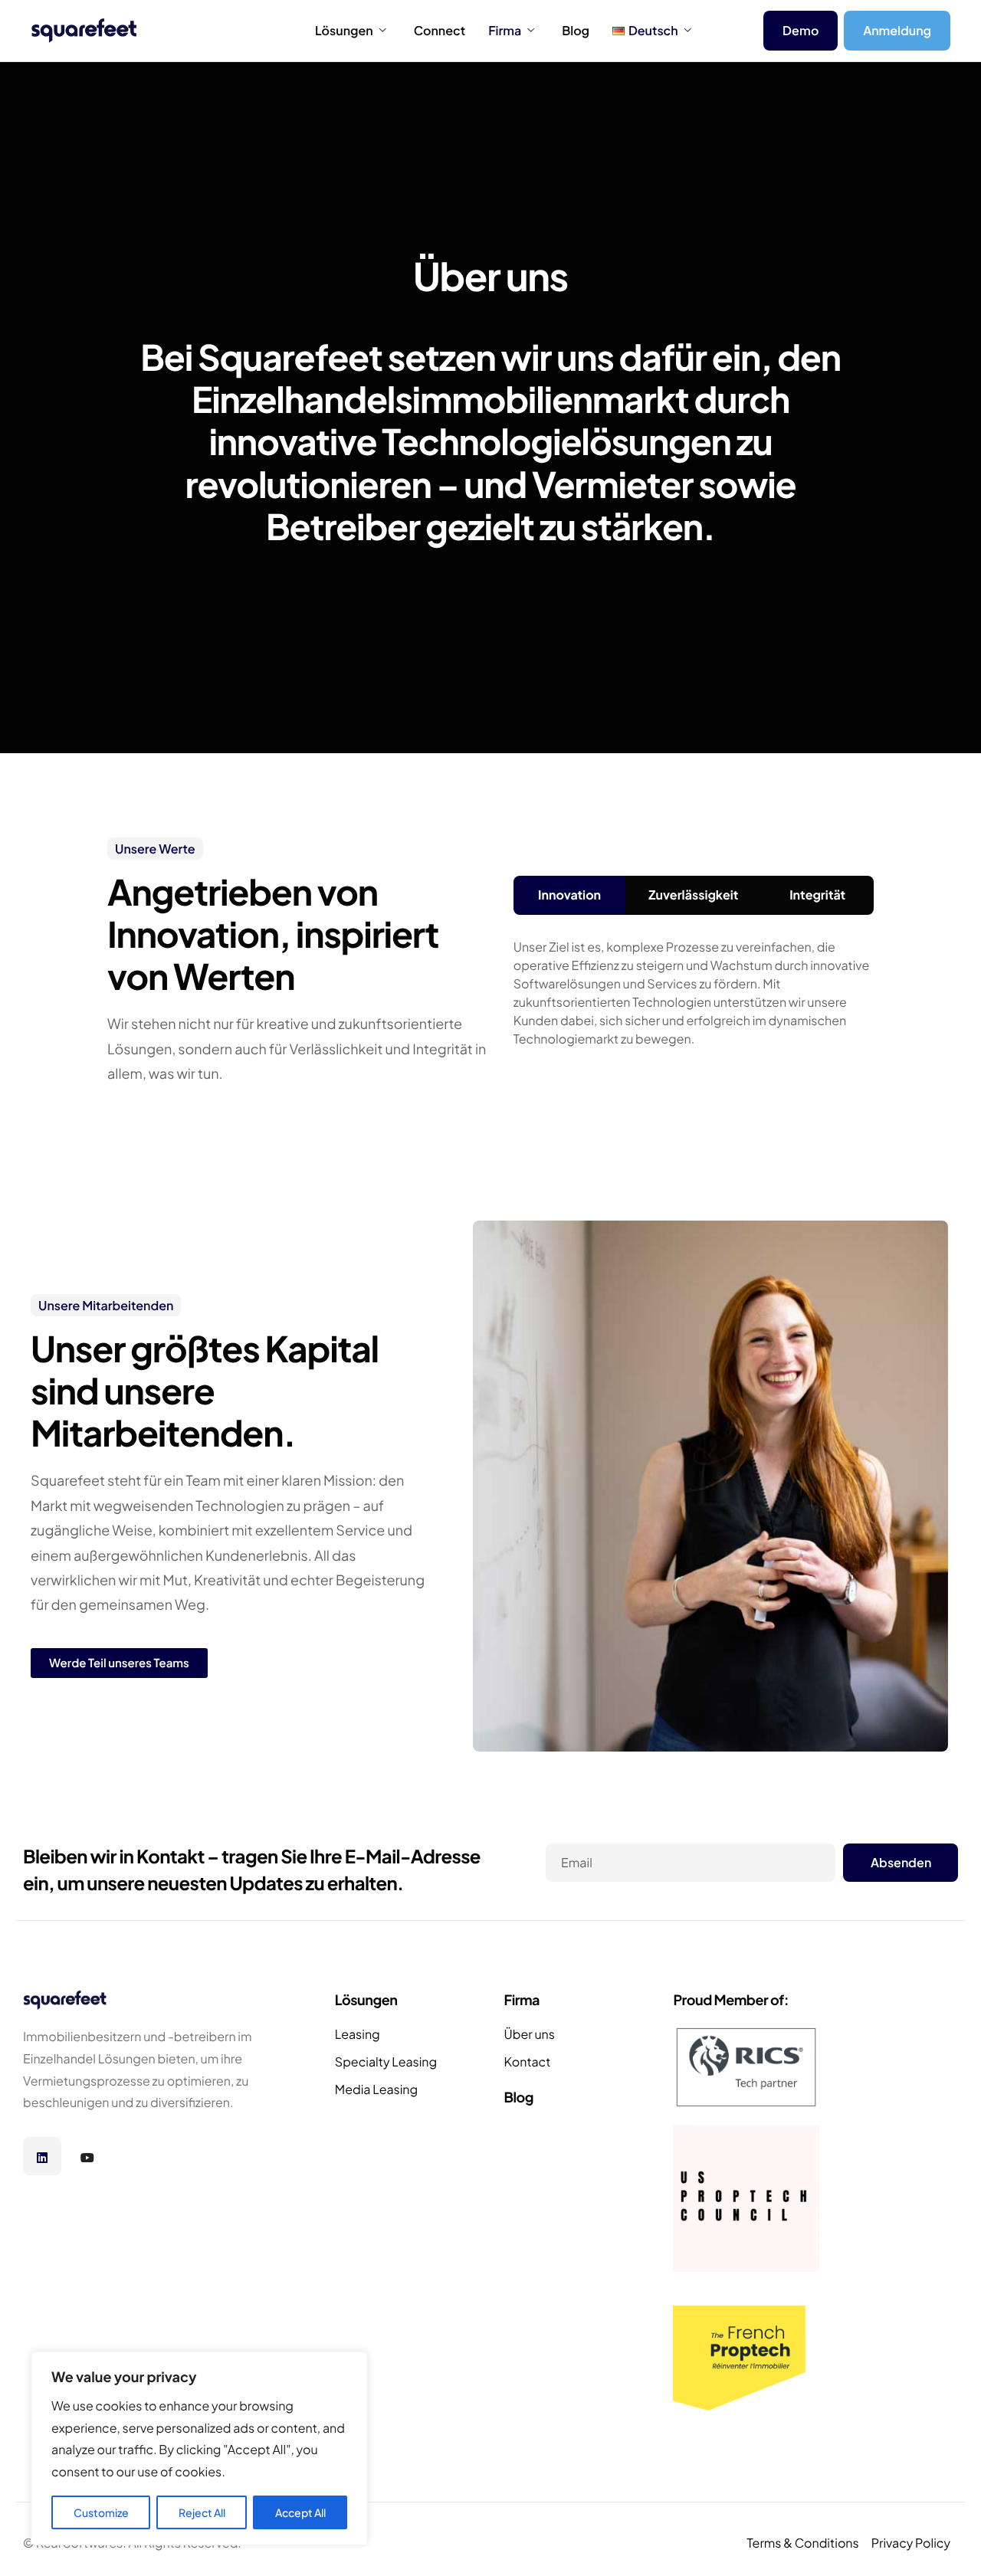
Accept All (300, 2512)
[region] (199, 2448)
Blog (576, 30)
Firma (505, 30)
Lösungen (344, 30)
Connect (440, 30)
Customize (101, 2512)
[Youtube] (87, 2156)
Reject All (202, 2512)
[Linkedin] (42, 2156)
